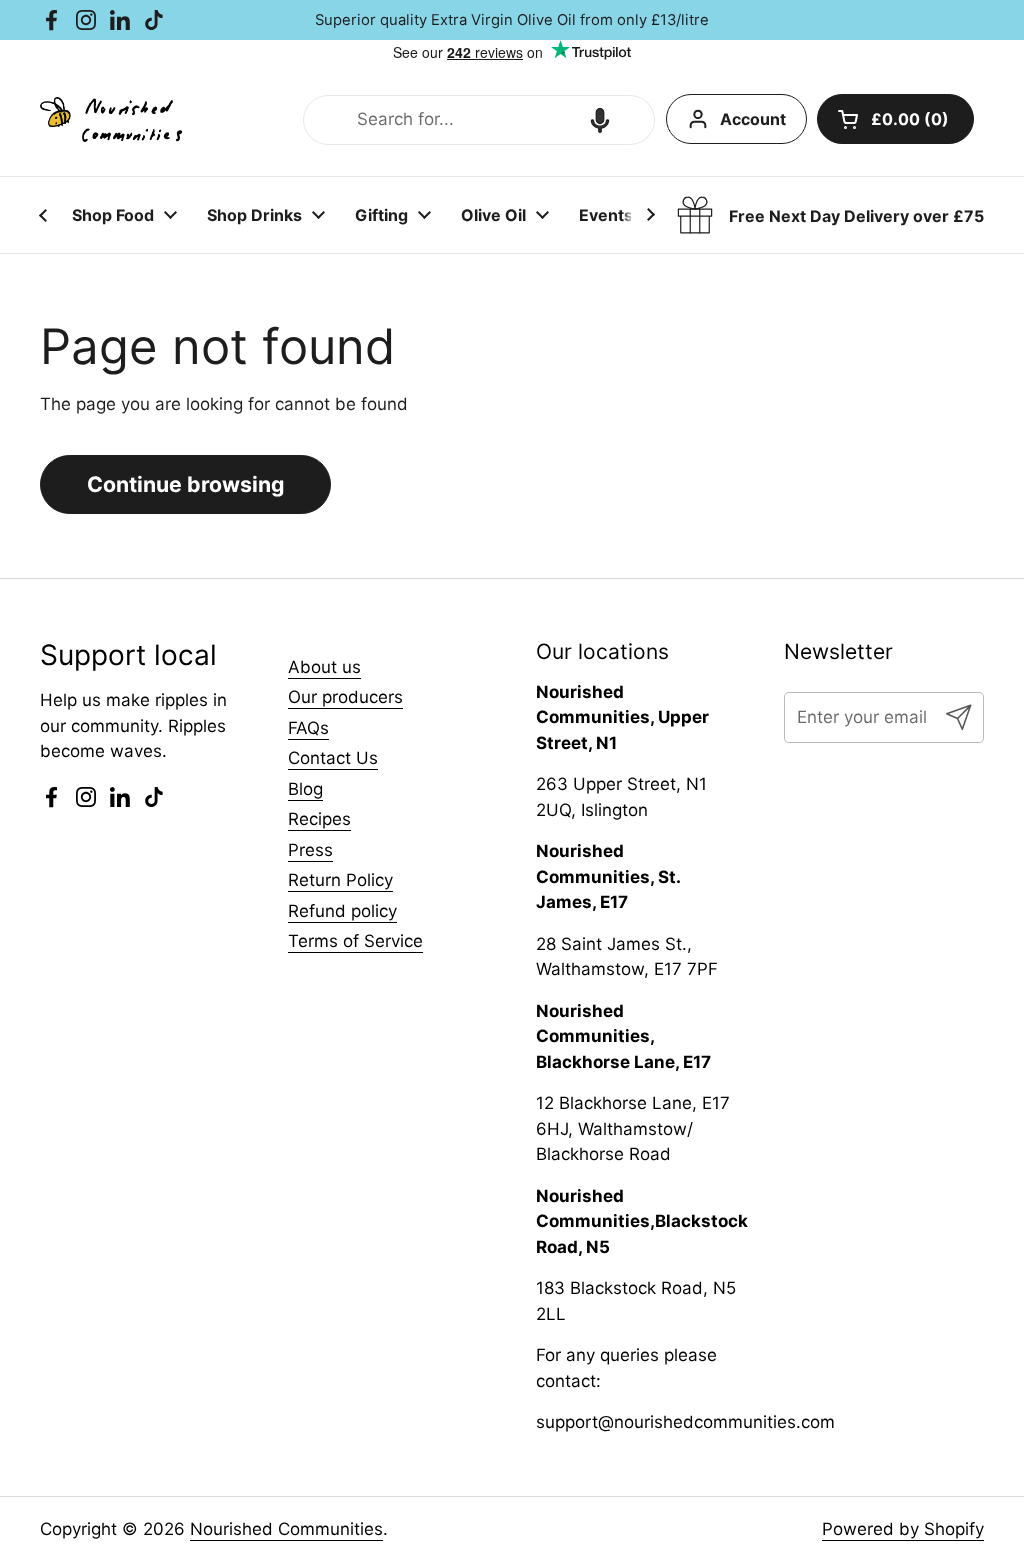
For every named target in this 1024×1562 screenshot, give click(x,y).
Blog (305, 789)
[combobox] (479, 120)
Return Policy (340, 880)
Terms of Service (355, 941)
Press (310, 850)
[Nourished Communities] (111, 119)
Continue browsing (185, 484)
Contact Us (333, 758)
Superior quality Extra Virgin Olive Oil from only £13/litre (512, 20)
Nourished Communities (286, 1529)
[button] (600, 120)
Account (753, 119)
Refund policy (342, 911)
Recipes (319, 819)
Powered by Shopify (903, 1529)
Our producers (345, 697)
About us (324, 667)
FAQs (308, 728)
